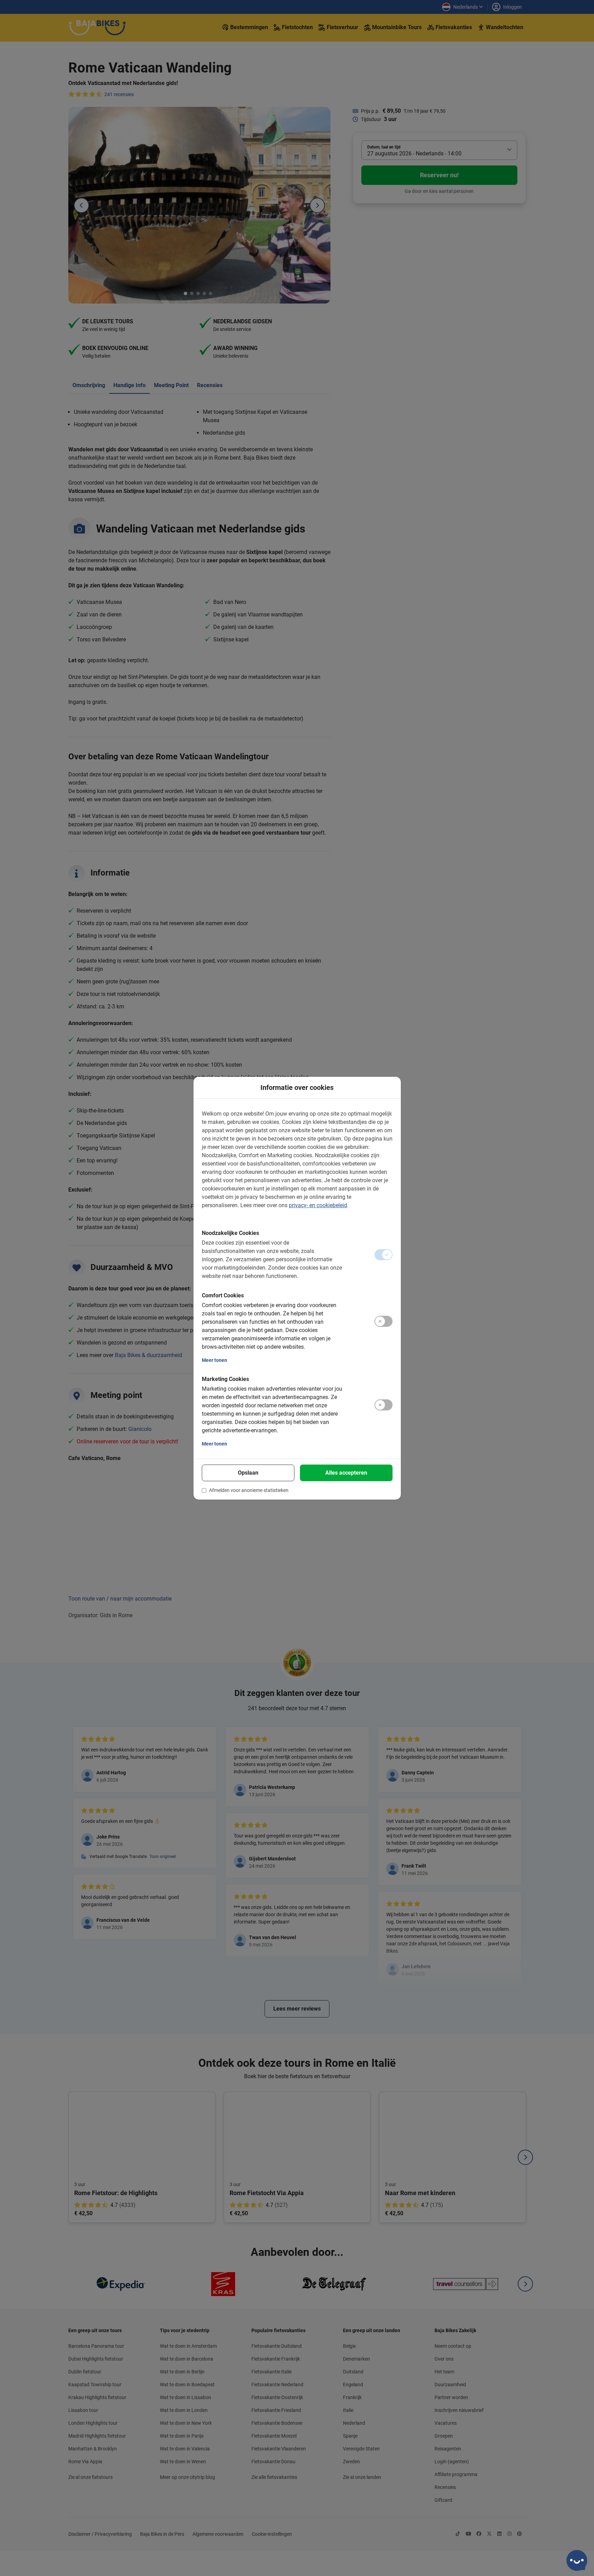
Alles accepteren (346, 1473)
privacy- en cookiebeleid (318, 1205)
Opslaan (248, 1473)
